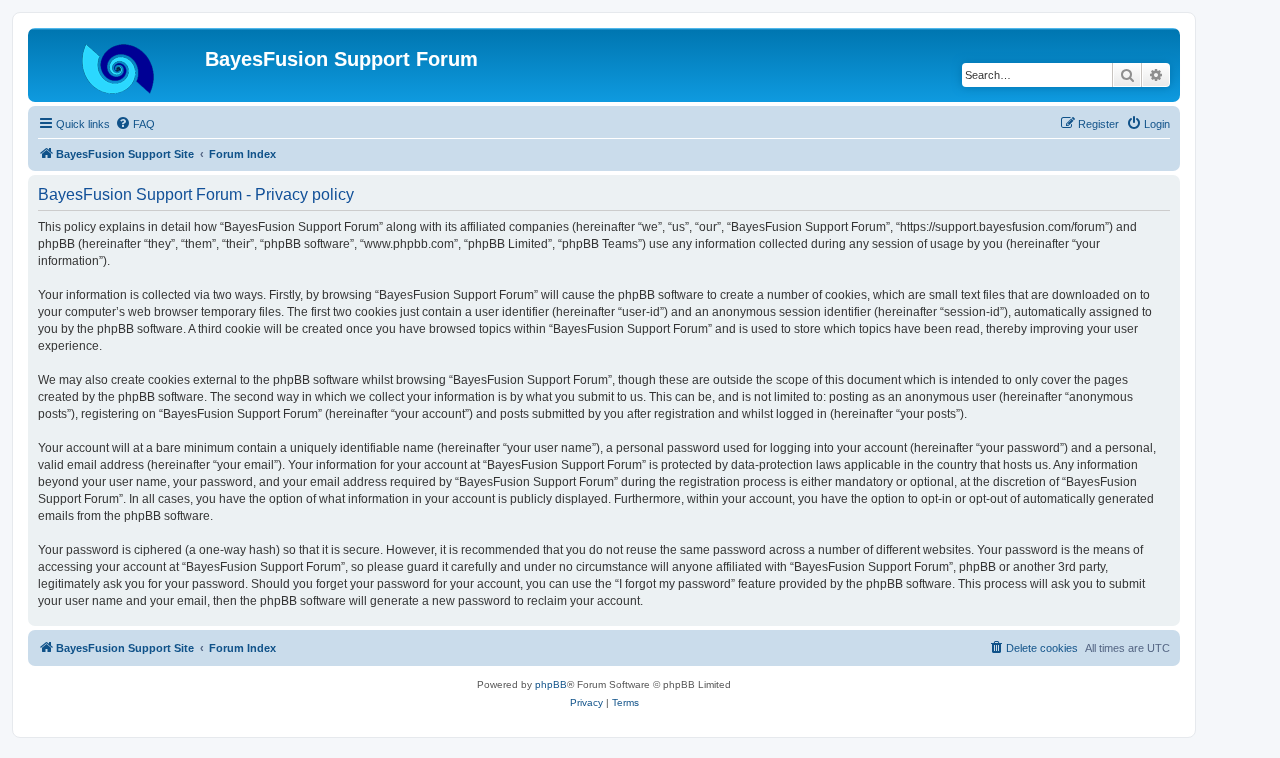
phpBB (551, 684)
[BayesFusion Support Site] (119, 65)
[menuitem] (135, 124)
